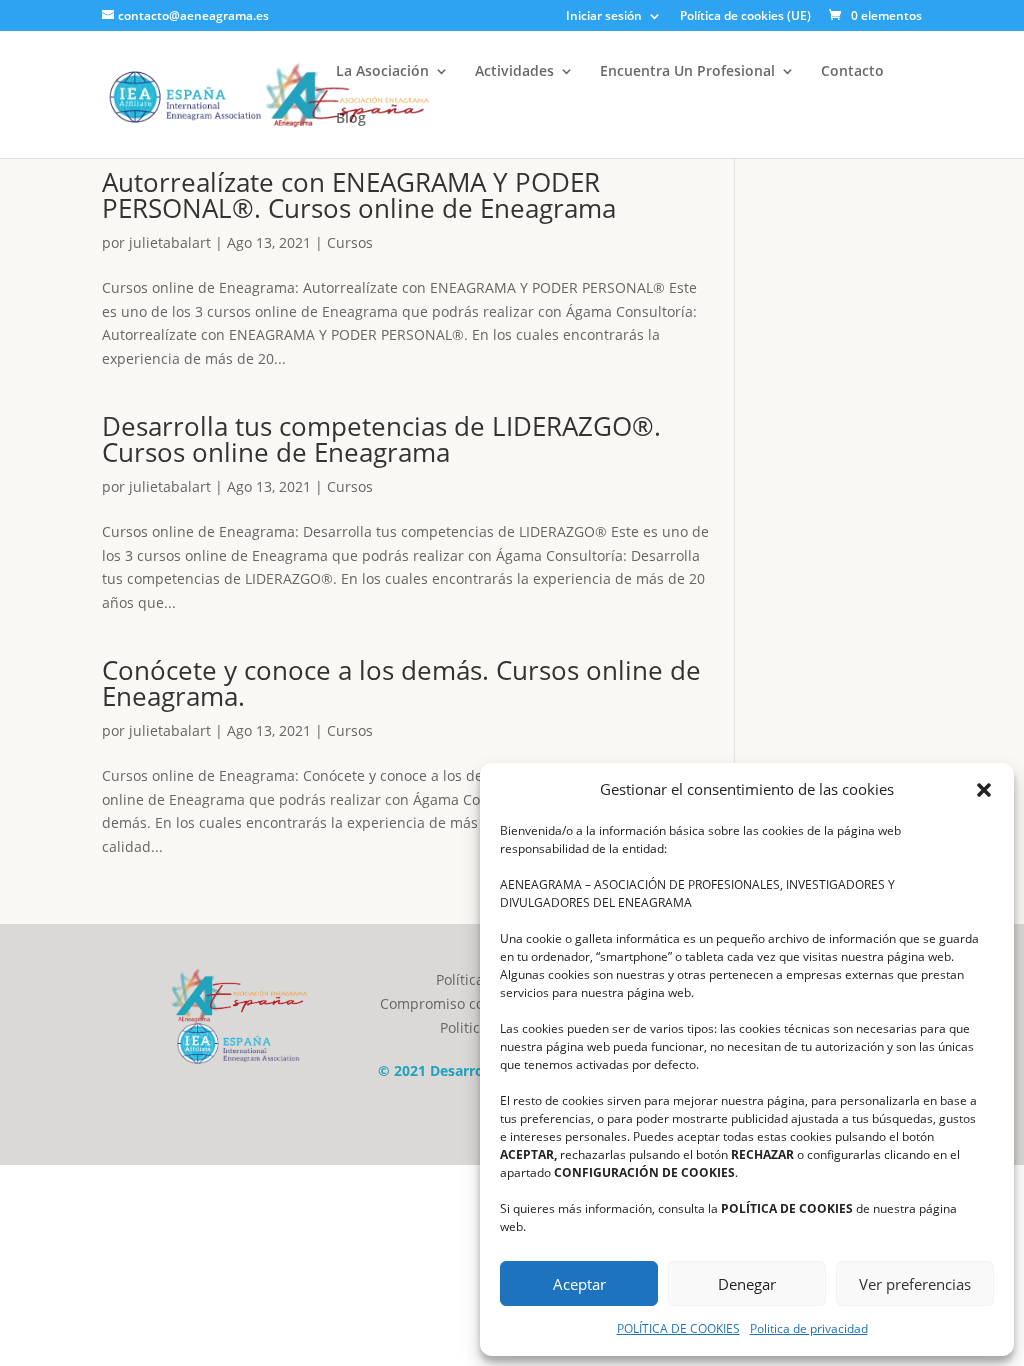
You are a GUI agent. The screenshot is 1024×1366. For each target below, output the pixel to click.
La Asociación (382, 72)
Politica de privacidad (809, 1328)
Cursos (350, 242)
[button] (984, 790)
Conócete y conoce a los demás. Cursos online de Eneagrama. (401, 683)
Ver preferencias (915, 1284)
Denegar (747, 1284)
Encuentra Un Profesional (687, 72)
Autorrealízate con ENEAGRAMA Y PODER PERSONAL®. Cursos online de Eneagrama (359, 195)
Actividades (514, 72)
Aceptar (579, 1284)
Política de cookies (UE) (745, 17)
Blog (351, 119)
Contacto (852, 72)
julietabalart (170, 242)
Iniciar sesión (604, 17)
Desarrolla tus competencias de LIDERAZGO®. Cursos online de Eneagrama (381, 439)
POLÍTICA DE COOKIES (678, 1328)
